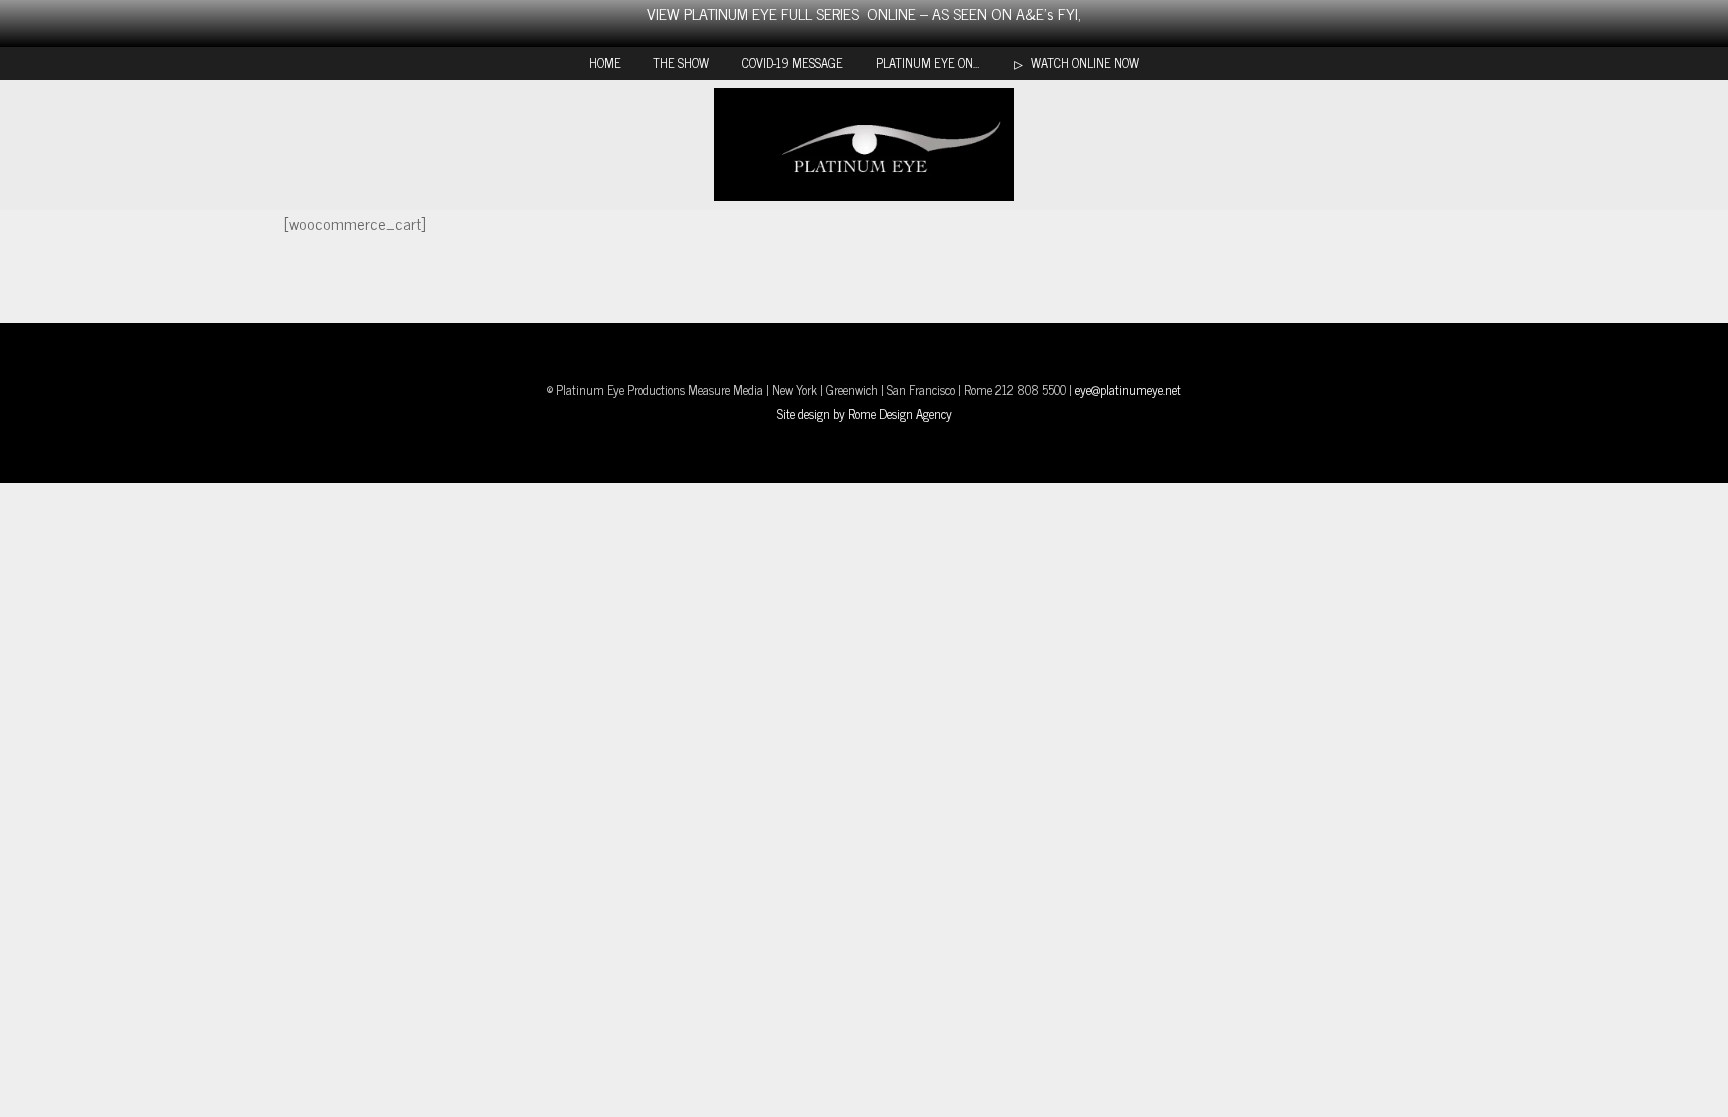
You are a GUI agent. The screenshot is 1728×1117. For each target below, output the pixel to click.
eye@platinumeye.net (1128, 389)
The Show (681, 62)
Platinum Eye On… (927, 62)
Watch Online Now (1083, 62)
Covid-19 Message (792, 62)
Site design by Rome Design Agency (864, 413)
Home (605, 62)
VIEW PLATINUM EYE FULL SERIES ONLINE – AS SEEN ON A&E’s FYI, (864, 13)
